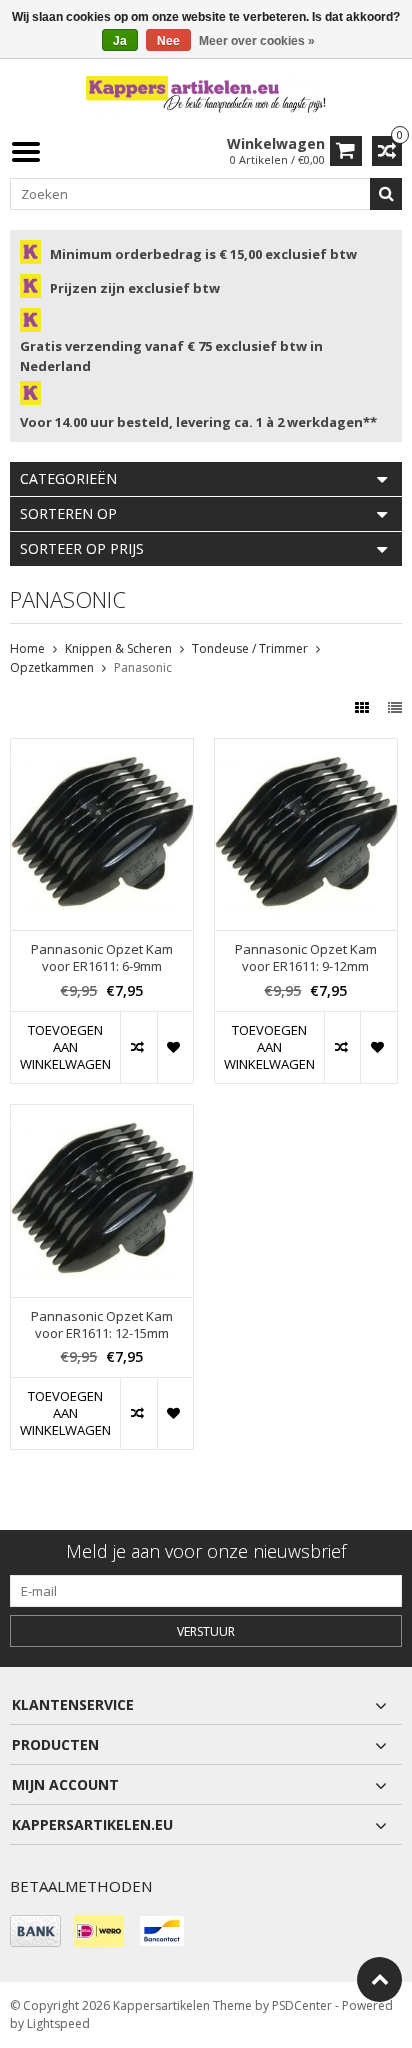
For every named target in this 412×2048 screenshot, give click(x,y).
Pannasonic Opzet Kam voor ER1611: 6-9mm (102, 958)
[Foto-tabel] (364, 707)
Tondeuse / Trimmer (250, 648)
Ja (120, 41)
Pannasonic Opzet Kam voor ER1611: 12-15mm (102, 1325)
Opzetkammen (52, 667)
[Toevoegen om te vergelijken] (138, 1047)
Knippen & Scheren (118, 648)
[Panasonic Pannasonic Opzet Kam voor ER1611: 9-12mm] (306, 749)
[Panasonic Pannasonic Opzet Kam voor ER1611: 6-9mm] (102, 749)
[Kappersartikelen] (206, 94)
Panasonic (143, 667)
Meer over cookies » (257, 41)
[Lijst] (395, 707)
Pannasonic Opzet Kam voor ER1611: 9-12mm (306, 958)
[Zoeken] (386, 194)
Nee (168, 41)
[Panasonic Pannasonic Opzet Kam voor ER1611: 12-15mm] (102, 1115)
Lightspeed (58, 2023)
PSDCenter (302, 2005)
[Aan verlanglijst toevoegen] (175, 1047)
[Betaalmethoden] (35, 1931)
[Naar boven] (379, 1979)
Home (27, 648)
